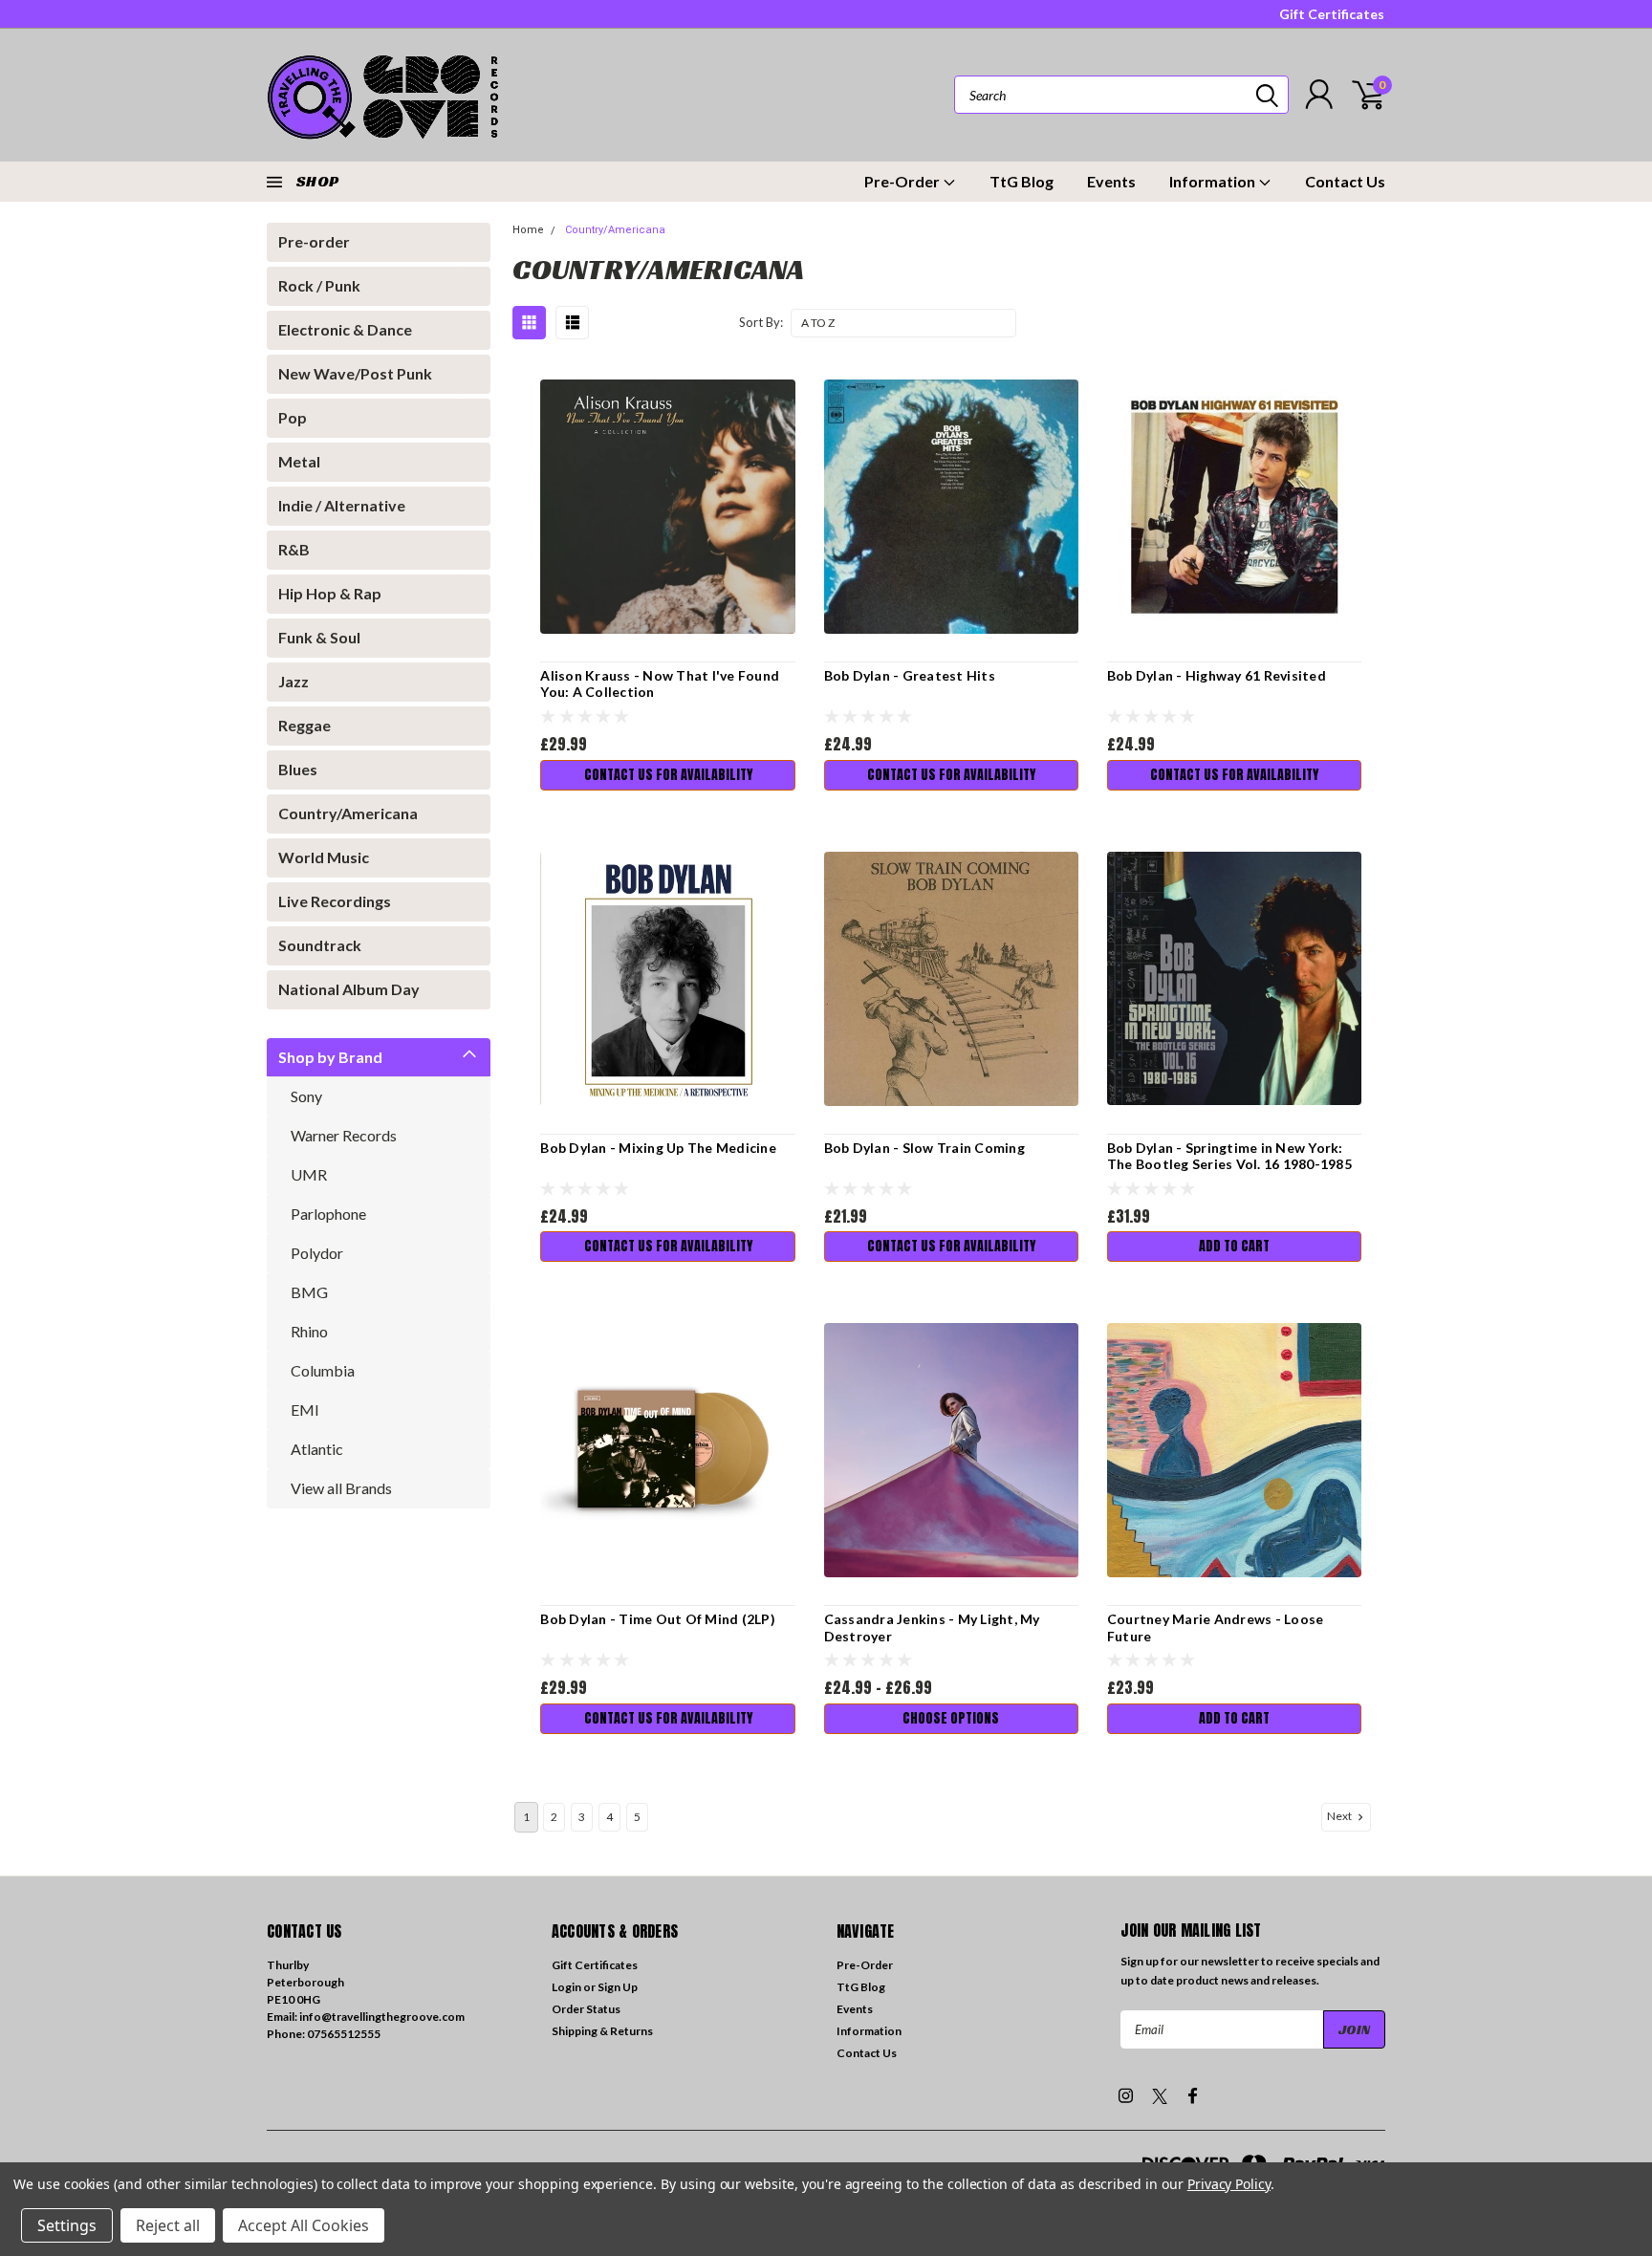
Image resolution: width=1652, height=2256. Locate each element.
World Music (324, 857)
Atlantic (317, 1449)
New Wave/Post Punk (355, 373)
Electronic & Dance (345, 329)
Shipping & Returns (602, 2031)
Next (1340, 1816)
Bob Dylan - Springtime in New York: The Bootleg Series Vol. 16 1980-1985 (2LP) (1229, 1164)
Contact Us (1345, 181)
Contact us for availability (668, 775)
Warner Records (344, 1135)
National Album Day (349, 989)
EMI (305, 1410)
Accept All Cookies (304, 2225)
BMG (309, 1292)
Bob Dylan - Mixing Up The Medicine (658, 1148)
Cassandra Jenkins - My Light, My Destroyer (932, 1627)
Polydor (317, 1253)
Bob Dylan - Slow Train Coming (924, 1148)
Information (1214, 181)
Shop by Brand (330, 1057)
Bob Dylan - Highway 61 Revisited (1217, 675)
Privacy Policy (1229, 2184)
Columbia (323, 1370)
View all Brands (341, 1488)
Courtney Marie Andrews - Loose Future (1216, 1627)
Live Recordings (335, 901)
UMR (309, 1174)
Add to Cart (1234, 1246)
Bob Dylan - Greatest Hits (910, 675)
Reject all (168, 2225)
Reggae (304, 725)
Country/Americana (348, 813)
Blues (298, 769)
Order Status (586, 2009)
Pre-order (314, 241)
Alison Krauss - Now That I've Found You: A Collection (660, 684)
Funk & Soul (319, 637)
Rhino (309, 1331)
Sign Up (618, 1987)
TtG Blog (1022, 181)
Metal (299, 461)
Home (528, 230)
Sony (306, 1096)
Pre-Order (903, 181)
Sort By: (761, 322)
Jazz (293, 681)
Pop (293, 417)
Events (1111, 181)
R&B (294, 549)
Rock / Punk (319, 285)
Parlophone (328, 1214)
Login (566, 1987)
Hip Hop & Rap (330, 593)
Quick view (668, 507)
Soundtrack (320, 945)
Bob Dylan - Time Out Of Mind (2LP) (658, 1619)
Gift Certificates (1332, 14)
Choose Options (951, 1718)
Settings (67, 2225)
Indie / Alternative (342, 505)
